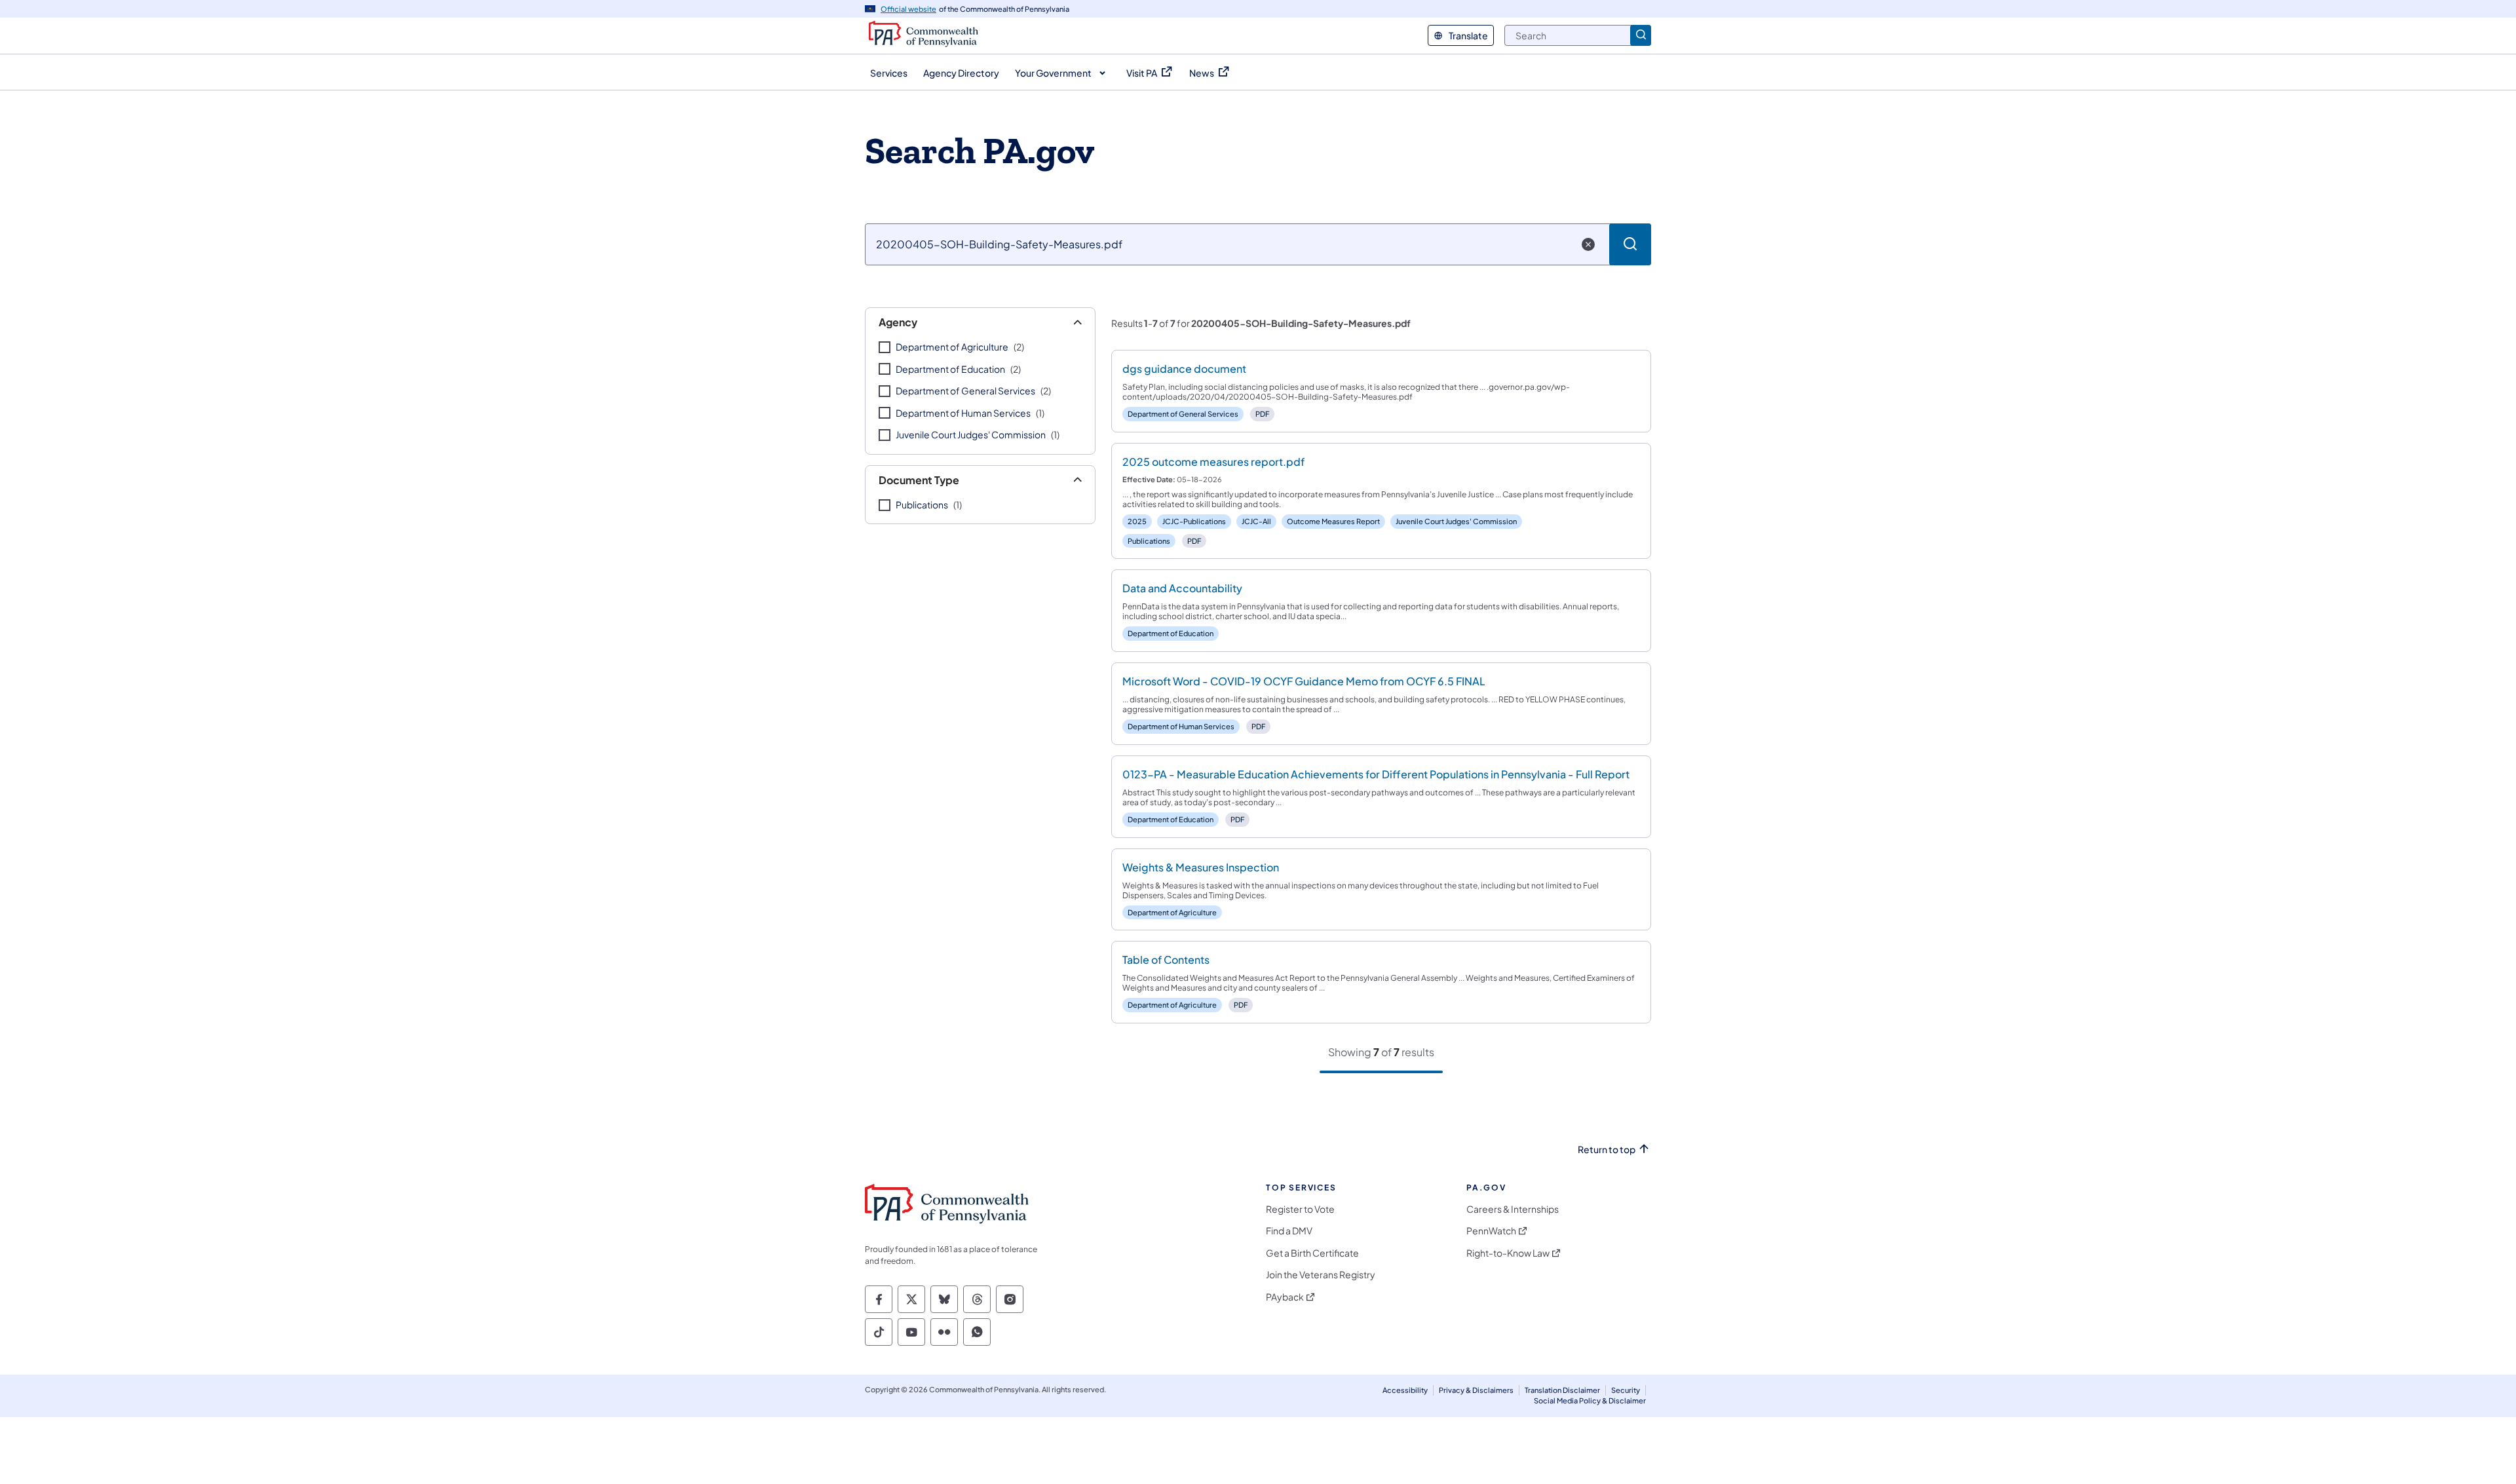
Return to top (1607, 1150)
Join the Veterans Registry (1321, 1275)
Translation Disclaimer (1562, 1390)
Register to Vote (1300, 1209)
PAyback (1285, 1297)
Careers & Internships (1513, 1209)
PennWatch (1491, 1231)
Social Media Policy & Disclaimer (1590, 1400)
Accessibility (1405, 1390)
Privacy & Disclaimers (1476, 1390)
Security (1626, 1390)
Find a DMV (1289, 1231)
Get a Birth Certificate (1312, 1253)
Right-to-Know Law (1508, 1253)
